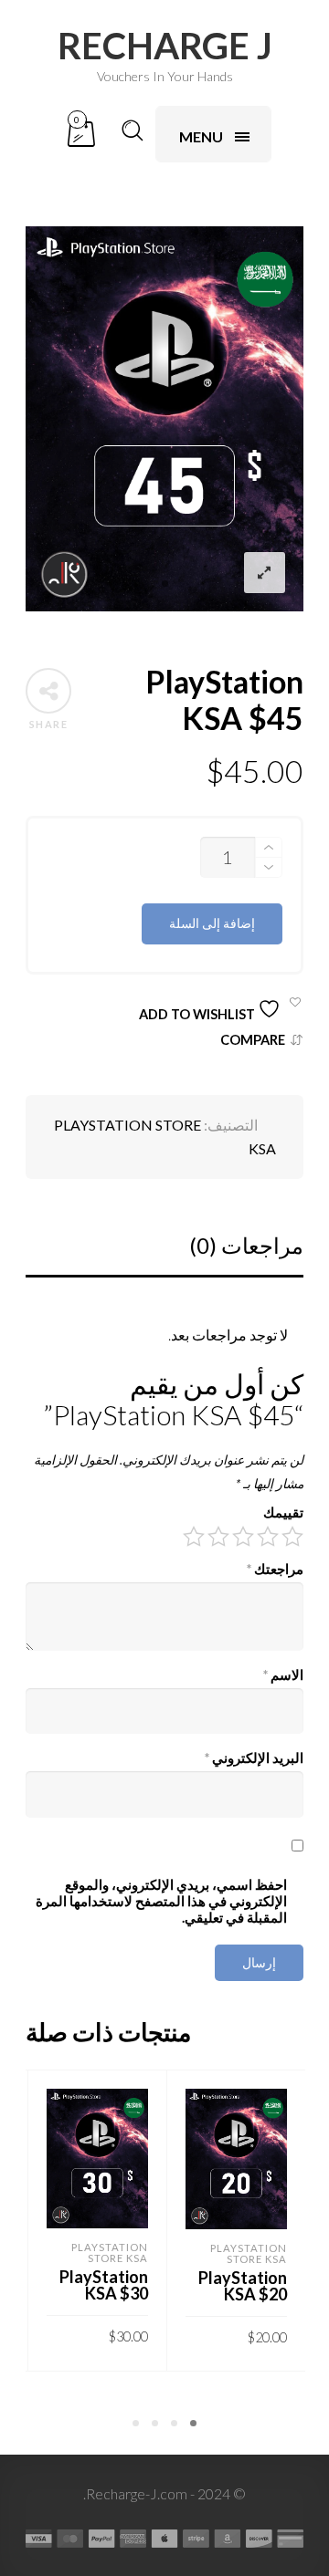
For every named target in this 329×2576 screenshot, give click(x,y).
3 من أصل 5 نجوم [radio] (243, 1537)
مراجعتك (275, 1569)
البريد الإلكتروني (254, 1758)
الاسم (283, 1675)
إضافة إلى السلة (212, 923)
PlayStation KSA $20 (243, 2286)
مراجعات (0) (246, 1245)
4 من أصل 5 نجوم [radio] (218, 1537)
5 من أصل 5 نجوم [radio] (194, 1537)
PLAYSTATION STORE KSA (249, 2253)
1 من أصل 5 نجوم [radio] (292, 1537)
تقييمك (283, 1512)
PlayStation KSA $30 (104, 2285)
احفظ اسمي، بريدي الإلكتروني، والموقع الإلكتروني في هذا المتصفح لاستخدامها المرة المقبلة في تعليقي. (161, 1901)
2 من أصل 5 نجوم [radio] (268, 1537)
